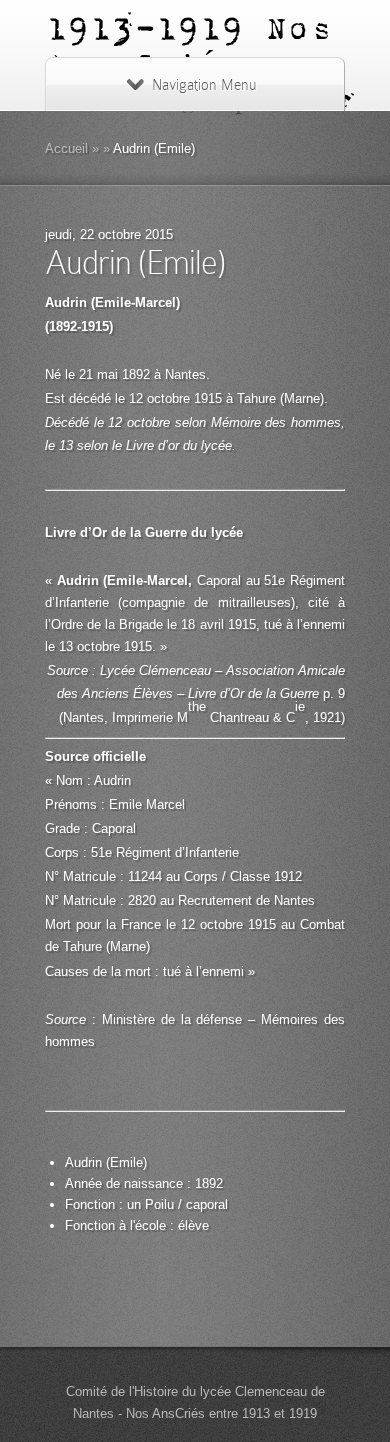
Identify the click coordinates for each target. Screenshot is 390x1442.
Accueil (66, 148)
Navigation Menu (204, 85)
